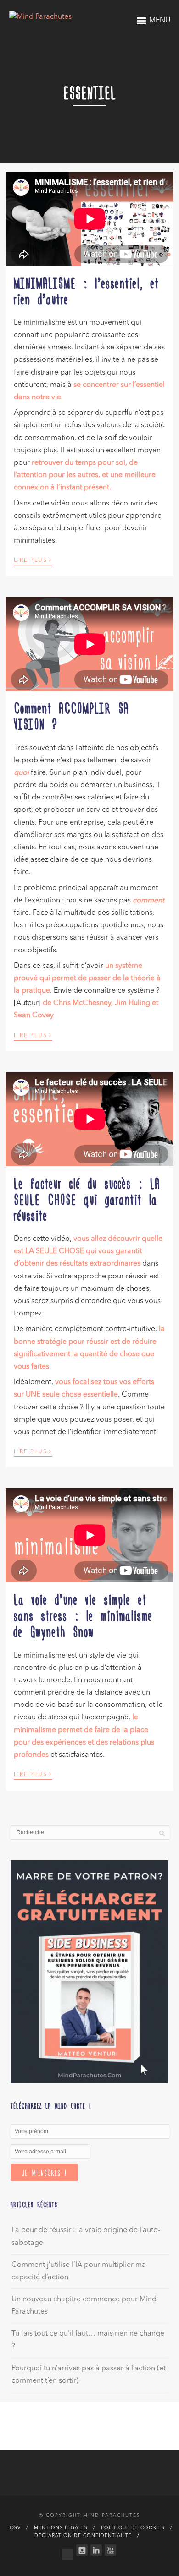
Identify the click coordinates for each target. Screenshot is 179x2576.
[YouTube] (110, 2550)
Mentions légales (61, 2528)
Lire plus (33, 560)
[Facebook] (68, 2552)
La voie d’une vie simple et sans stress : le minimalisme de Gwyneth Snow (83, 1615)
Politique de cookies (133, 2528)
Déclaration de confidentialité (83, 2536)
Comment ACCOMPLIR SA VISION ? (71, 715)
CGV (15, 2528)
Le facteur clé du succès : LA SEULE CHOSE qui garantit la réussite (87, 1199)
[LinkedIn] (96, 2550)
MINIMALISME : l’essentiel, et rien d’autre (87, 291)
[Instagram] (82, 2550)
